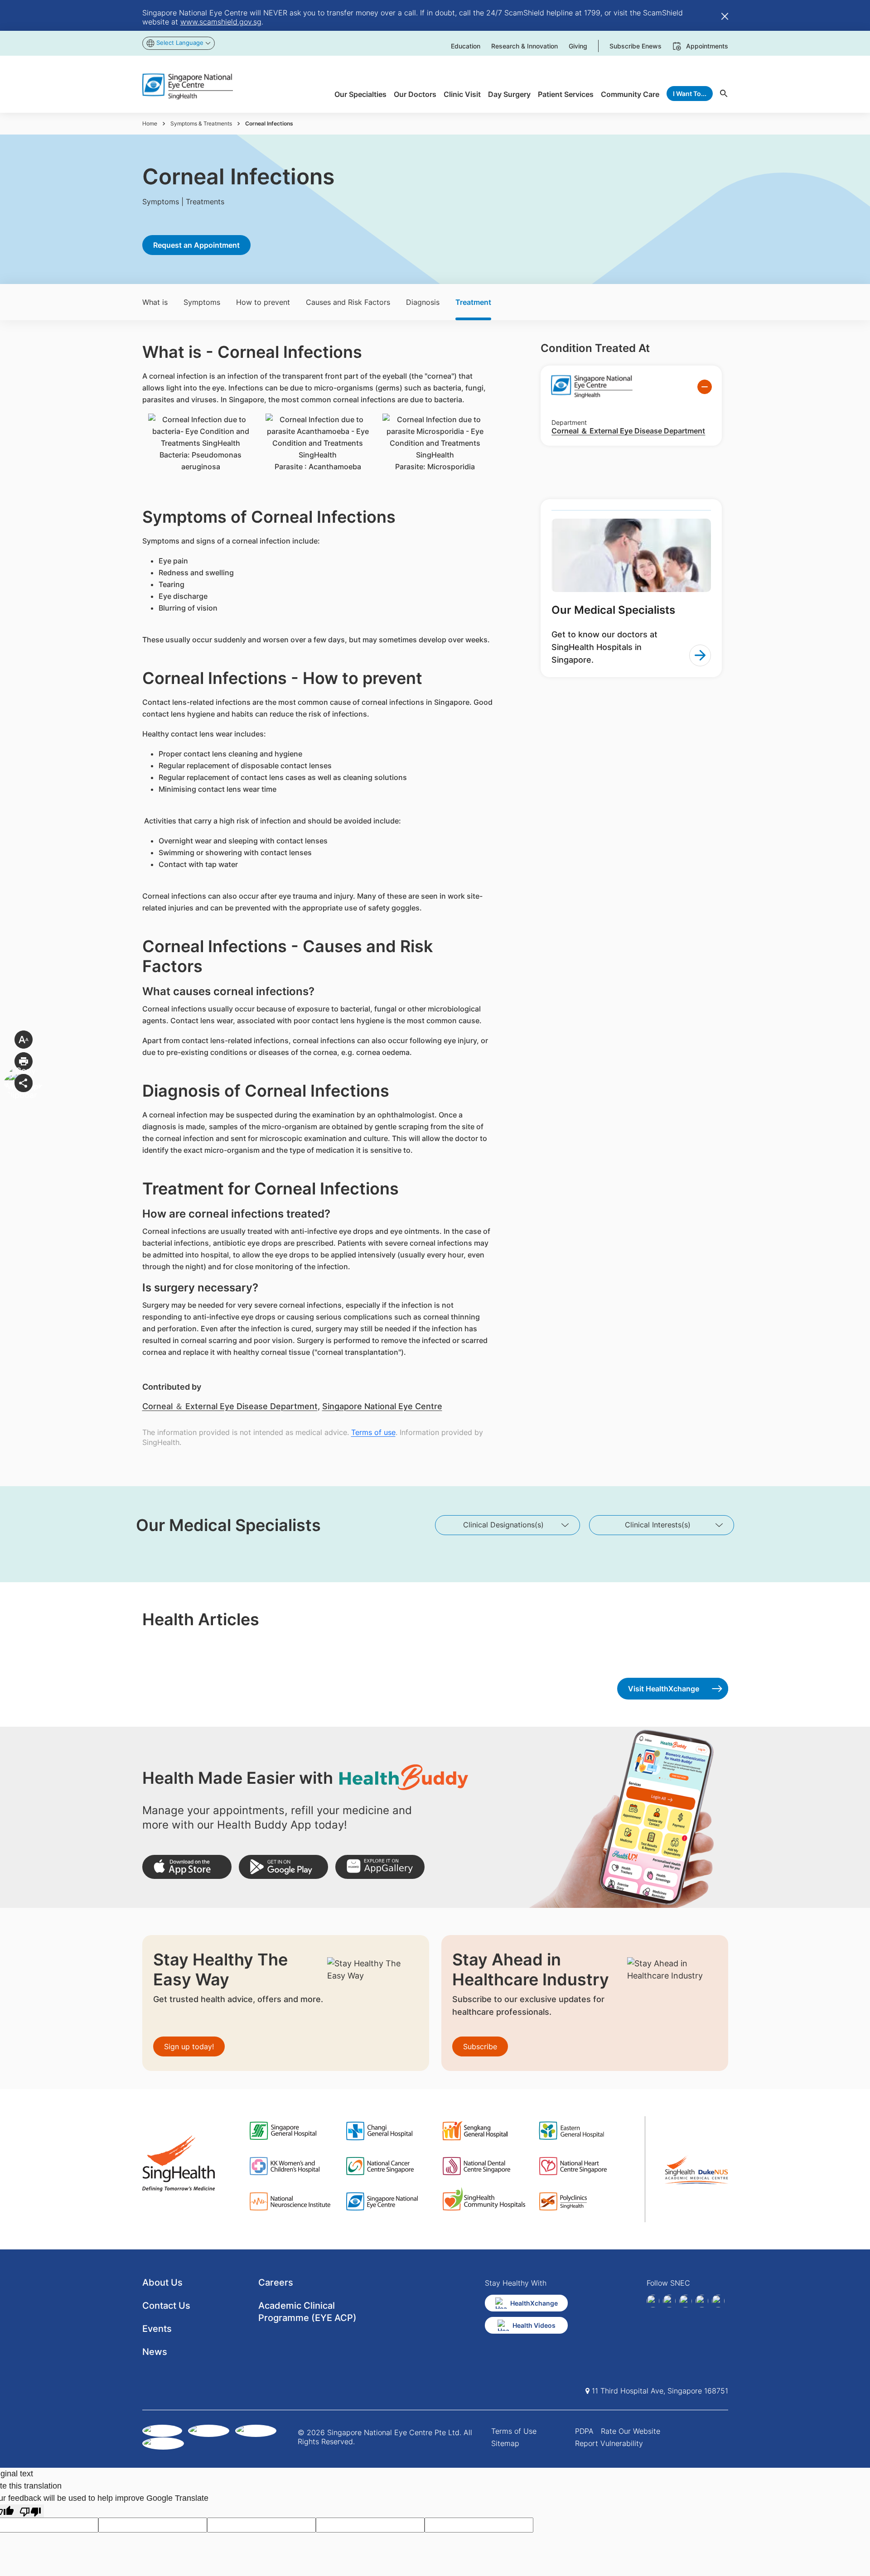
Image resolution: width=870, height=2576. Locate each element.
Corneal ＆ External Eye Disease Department (230, 1406)
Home (150, 123)
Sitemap (505, 2443)
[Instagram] (686, 2301)
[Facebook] (653, 2301)
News (155, 2352)
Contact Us (166, 2306)
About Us (162, 2282)
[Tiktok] (702, 2301)
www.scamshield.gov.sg (221, 22)
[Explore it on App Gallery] (380, 1867)
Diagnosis (423, 302)
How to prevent (263, 302)
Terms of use (373, 1432)
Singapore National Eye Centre (382, 1406)
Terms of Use (514, 2431)
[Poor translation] (30, 2511)
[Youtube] (718, 2301)
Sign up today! (189, 2046)
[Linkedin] (669, 2301)
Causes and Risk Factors (348, 302)
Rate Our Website (631, 2431)
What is (155, 302)
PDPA (584, 2431)
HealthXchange (534, 2303)
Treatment (473, 302)
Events (157, 2329)
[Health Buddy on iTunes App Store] (187, 1867)
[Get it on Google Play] (283, 1867)
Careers (276, 2282)
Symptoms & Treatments (201, 123)
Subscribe (480, 2046)
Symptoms (202, 302)
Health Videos (534, 2325)
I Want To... (690, 94)
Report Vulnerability (609, 2443)
